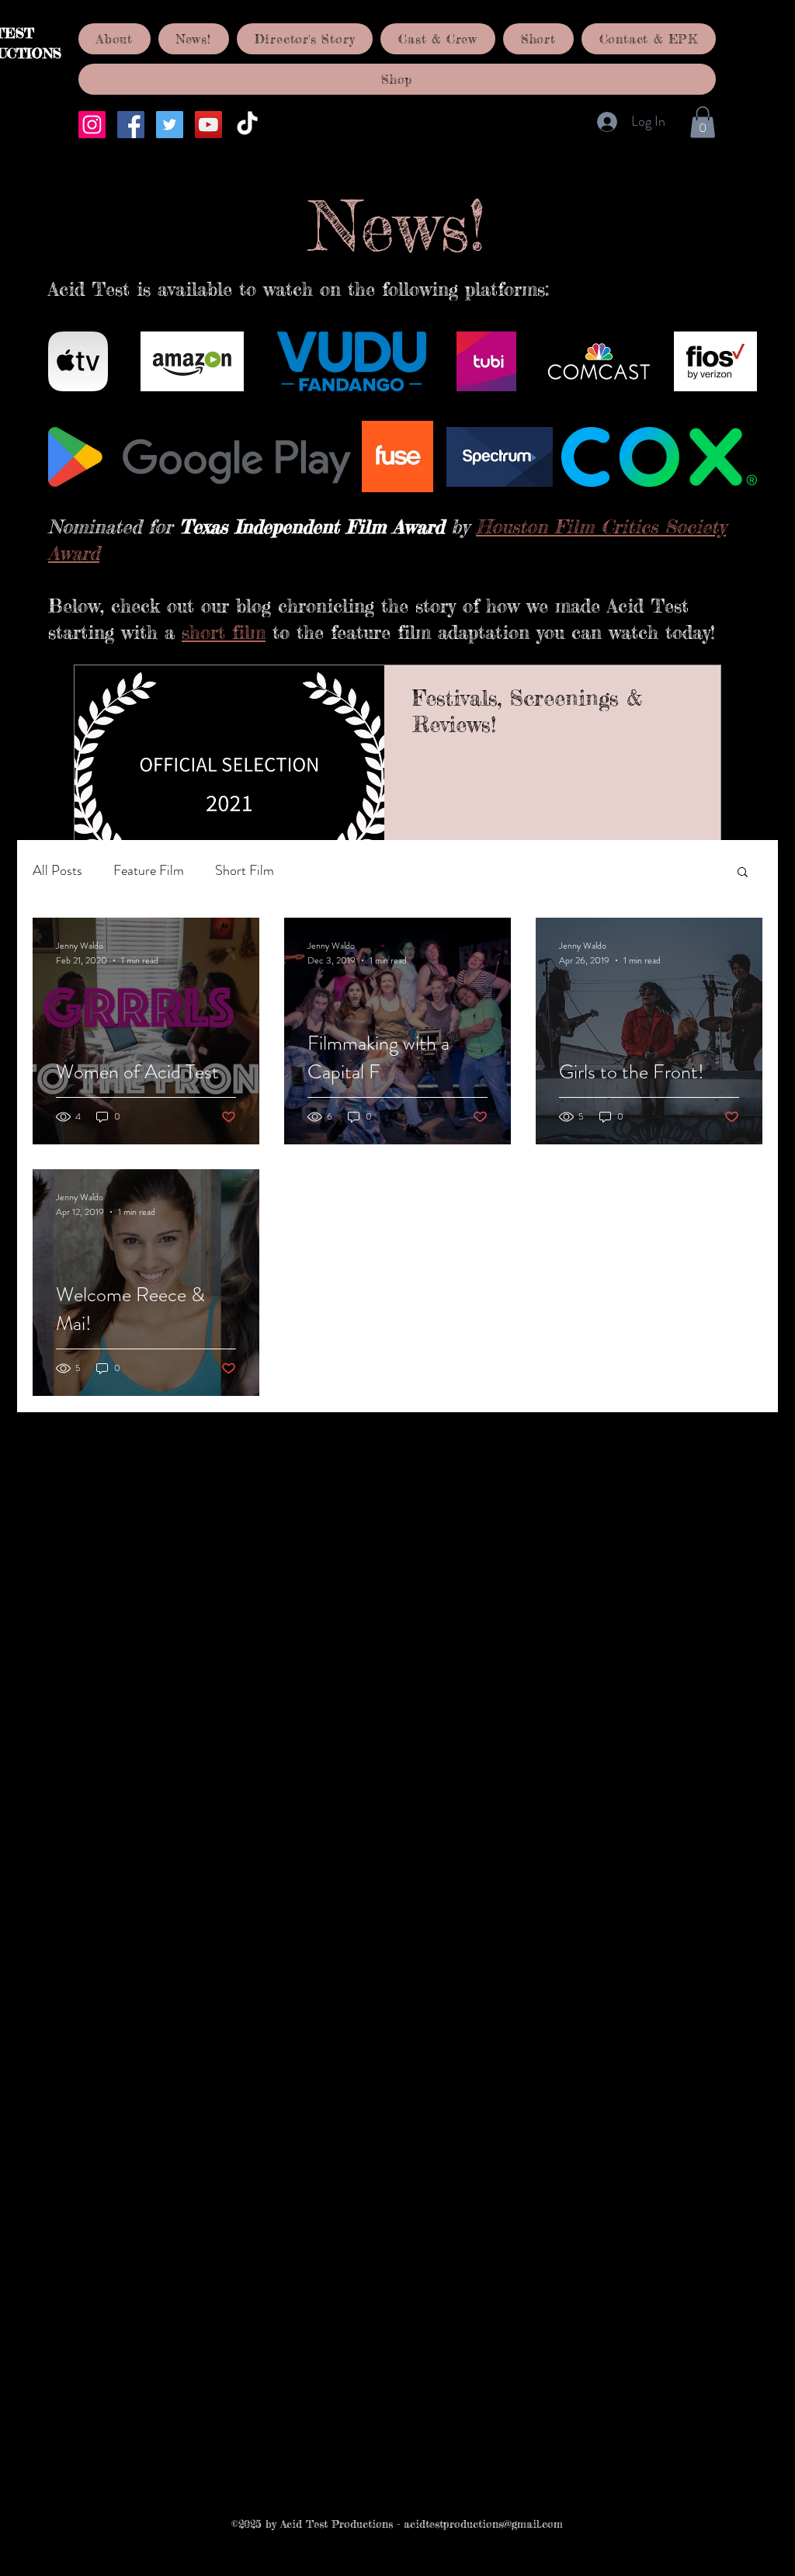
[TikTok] (247, 125)
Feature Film (149, 870)
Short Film (245, 870)
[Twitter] (170, 125)
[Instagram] (92, 125)
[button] (703, 122)
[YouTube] (208, 125)
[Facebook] (131, 125)
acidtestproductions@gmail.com (483, 2524)
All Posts (57, 870)
